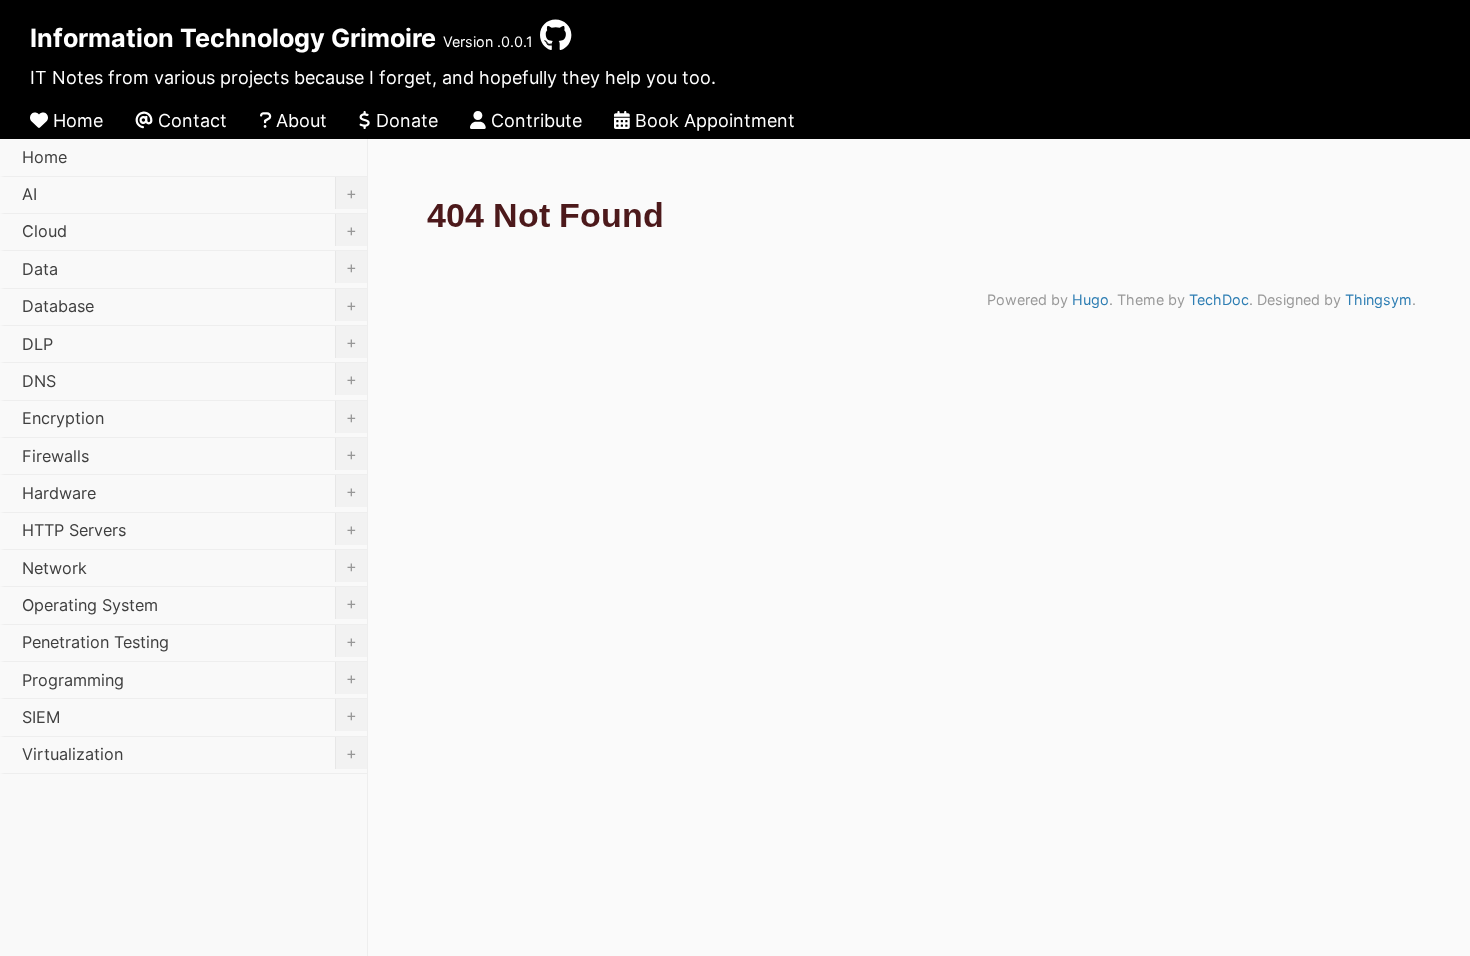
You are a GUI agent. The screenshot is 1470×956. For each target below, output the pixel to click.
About (299, 120)
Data (189, 268)
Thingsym (1378, 299)
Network (189, 567)
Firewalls (189, 455)
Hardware (189, 492)
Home (75, 120)
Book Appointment (712, 120)
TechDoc (1219, 299)
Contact (190, 120)
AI (189, 194)
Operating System (189, 604)
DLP (189, 343)
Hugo (1090, 299)
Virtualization (189, 754)
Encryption (189, 418)
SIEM (189, 716)
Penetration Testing (189, 642)
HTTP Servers (189, 530)
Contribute (534, 120)
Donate (404, 120)
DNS (189, 380)
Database (189, 306)
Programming (189, 679)
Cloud (189, 231)
